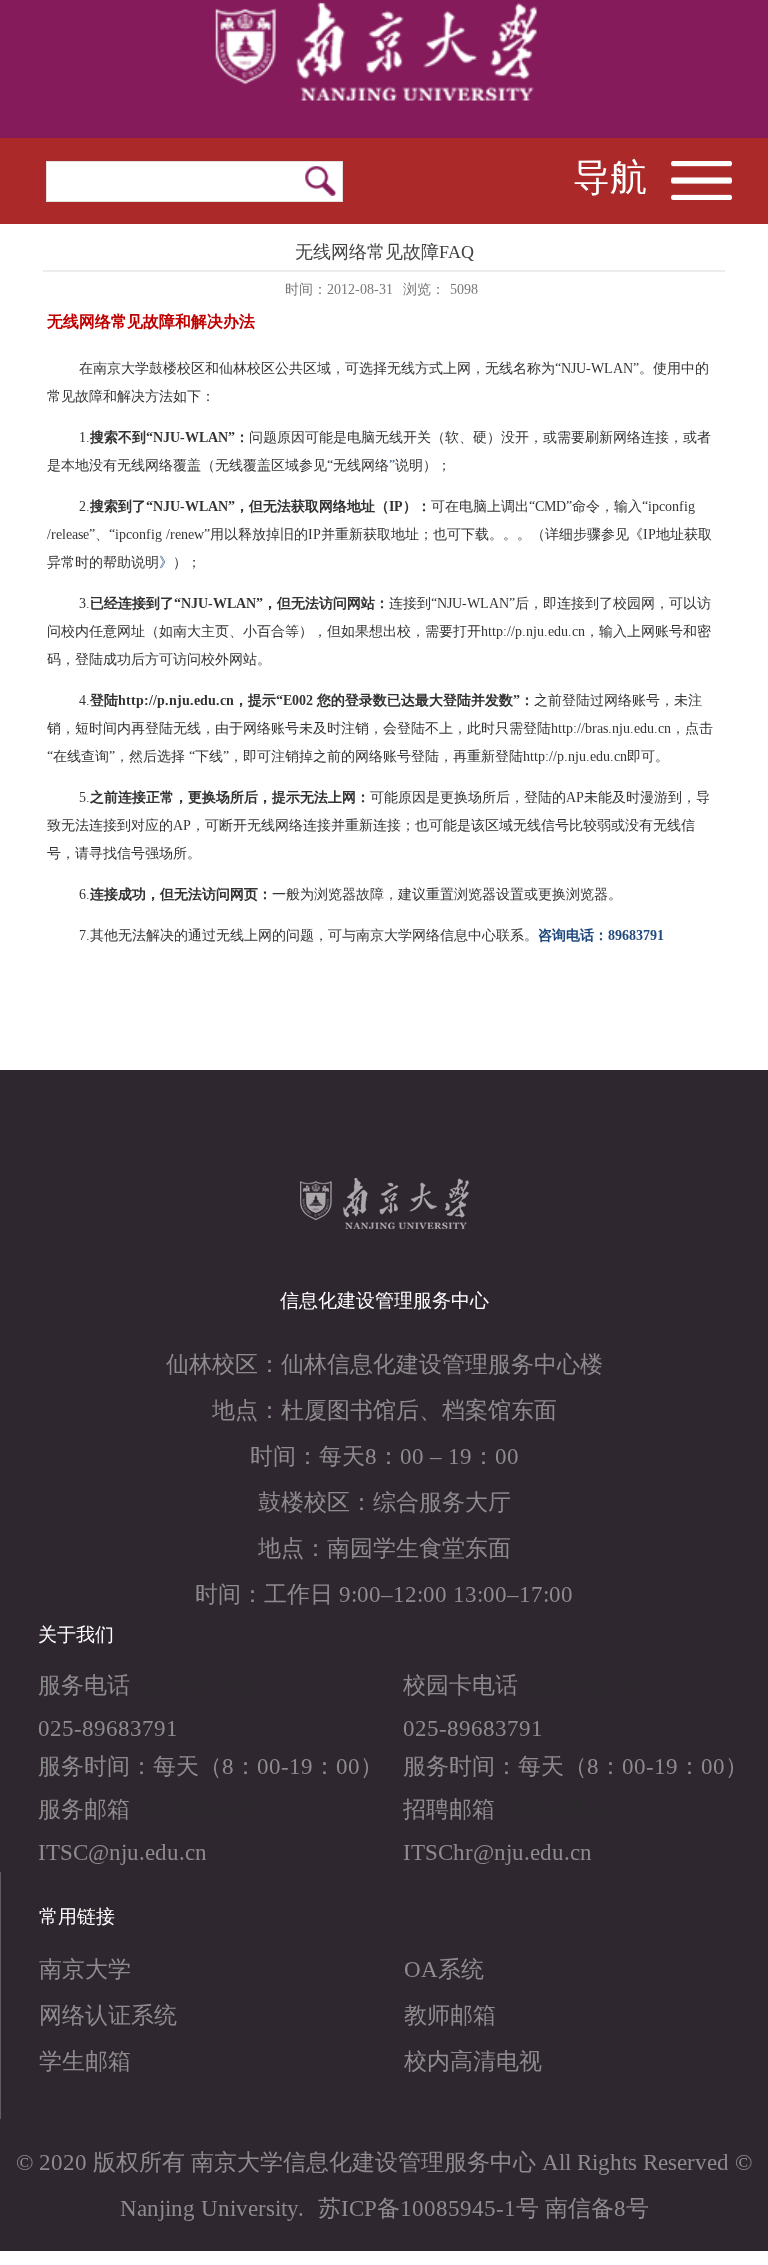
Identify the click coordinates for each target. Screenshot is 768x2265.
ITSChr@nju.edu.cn (497, 1852)
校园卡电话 (460, 1685)
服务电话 (84, 1685)
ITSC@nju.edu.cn (122, 1852)
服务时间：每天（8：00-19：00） (210, 1766)
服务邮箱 (84, 1809)
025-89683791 (108, 1728)
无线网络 (361, 465)
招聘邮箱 (449, 1809)
